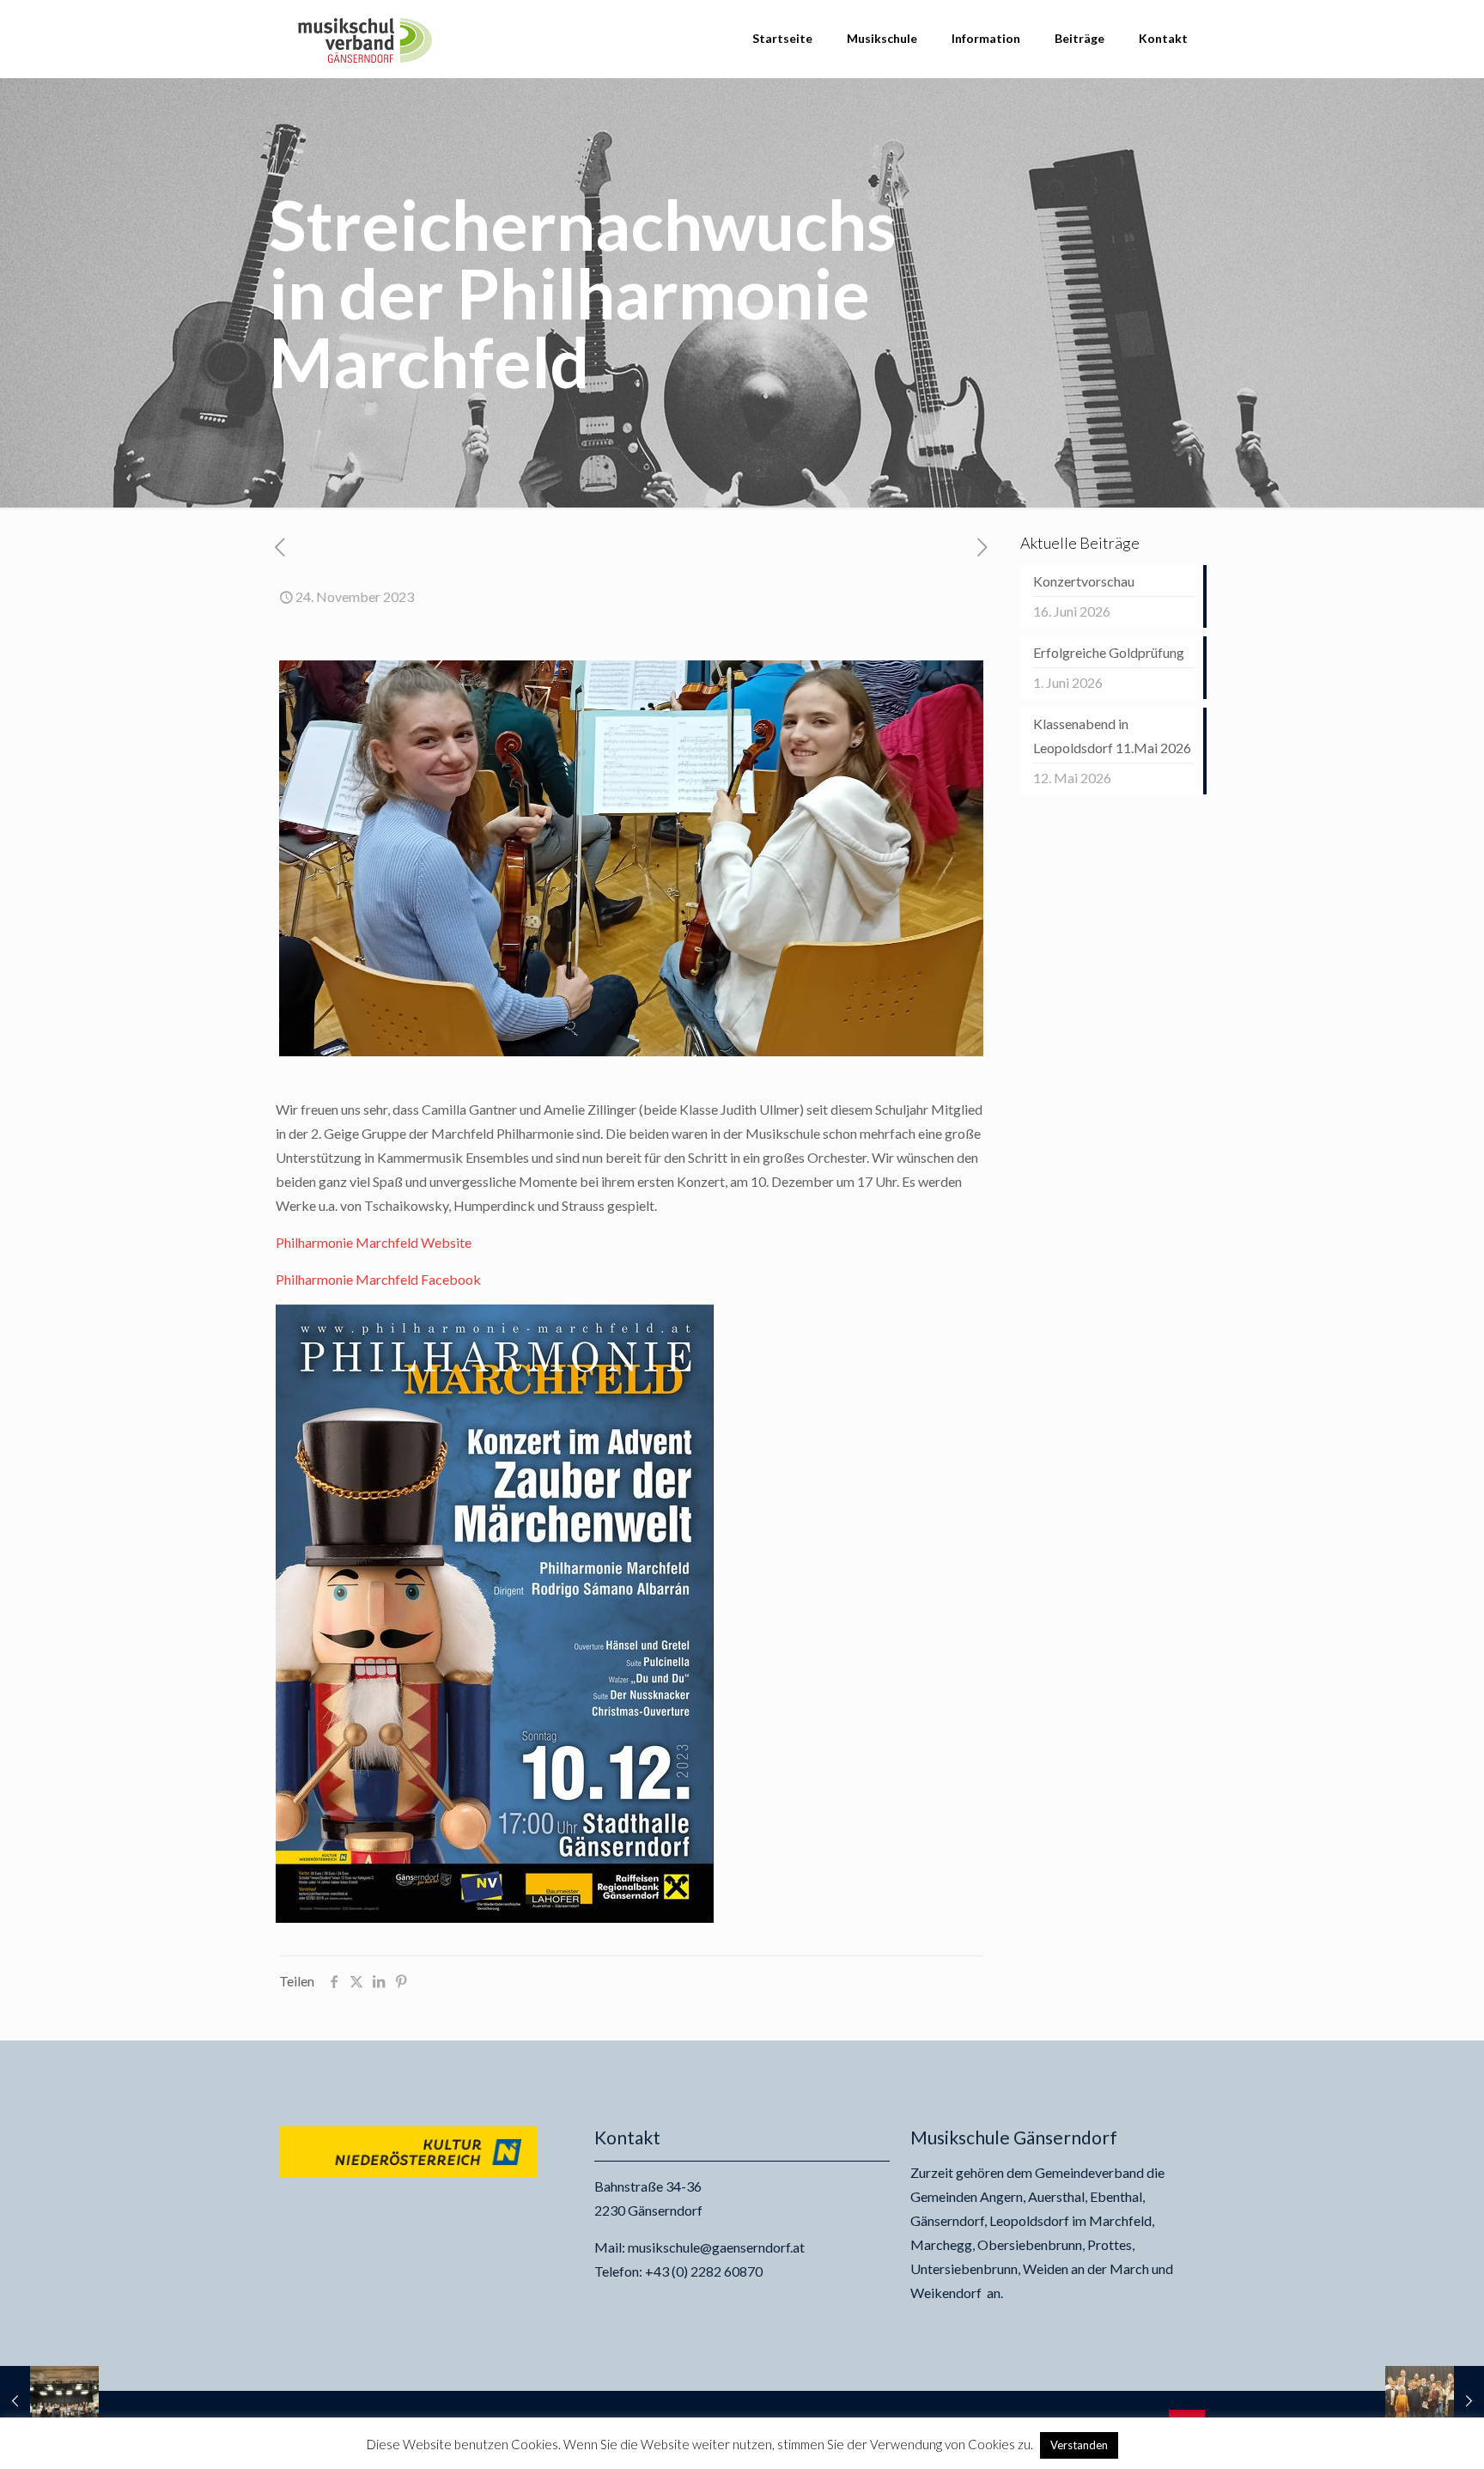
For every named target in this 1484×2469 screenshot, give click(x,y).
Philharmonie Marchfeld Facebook (378, 1279)
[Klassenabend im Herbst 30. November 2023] (1435, 2400)
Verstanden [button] (1079, 2445)
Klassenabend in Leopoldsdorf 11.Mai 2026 (1112, 736)
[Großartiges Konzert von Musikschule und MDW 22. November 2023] (49, 2400)
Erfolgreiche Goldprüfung (1109, 652)
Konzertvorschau (1084, 581)
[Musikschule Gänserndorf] (365, 39)
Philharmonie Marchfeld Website (374, 1242)
